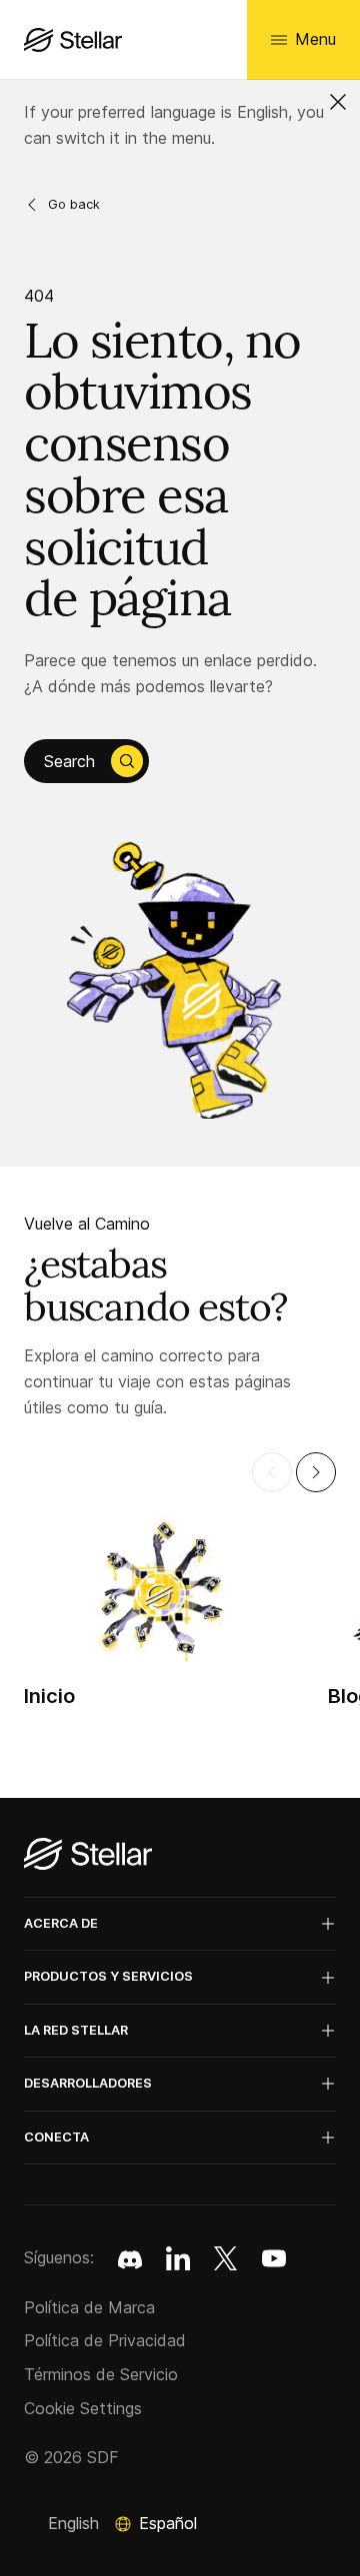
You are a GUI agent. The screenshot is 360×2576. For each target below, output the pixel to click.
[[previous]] (272, 1472)
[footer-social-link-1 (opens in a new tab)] (178, 2258)
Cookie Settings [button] (83, 2408)
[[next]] (316, 1472)
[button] (338, 102)
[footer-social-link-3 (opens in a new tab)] (274, 2258)
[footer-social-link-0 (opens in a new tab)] (130, 2258)
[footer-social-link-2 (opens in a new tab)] (226, 2258)
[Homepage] (88, 1855)
